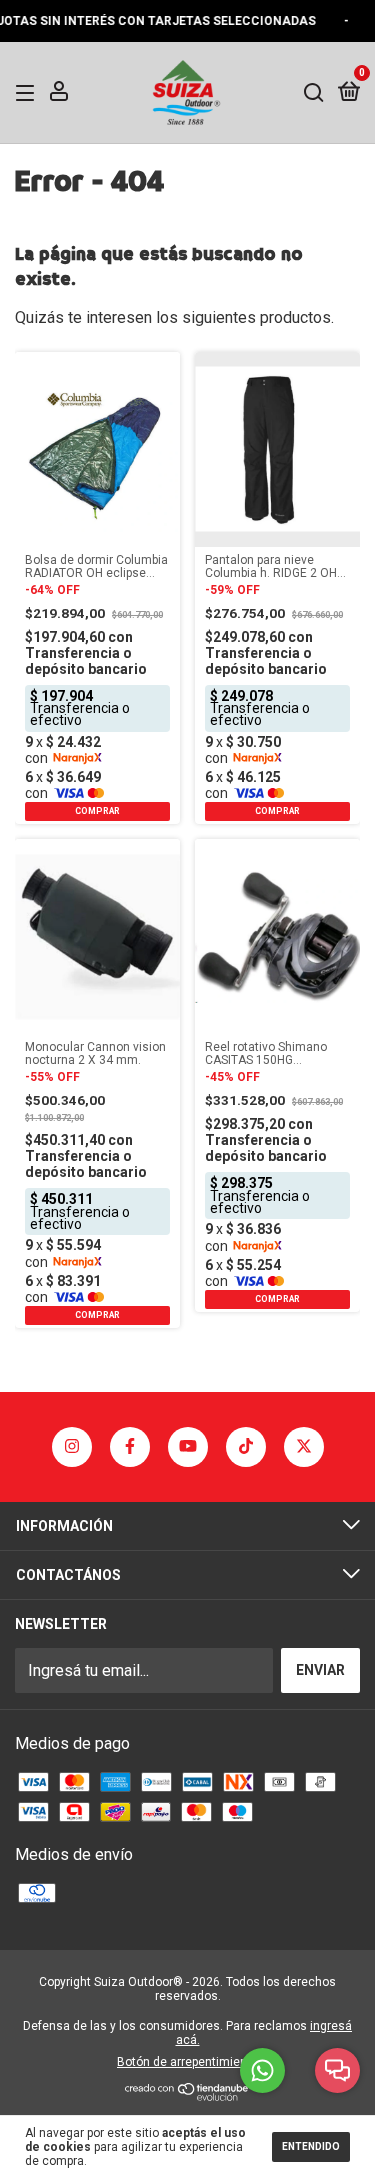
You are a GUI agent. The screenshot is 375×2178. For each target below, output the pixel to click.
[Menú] (28, 92)
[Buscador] (314, 92)
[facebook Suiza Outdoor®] (130, 1447)
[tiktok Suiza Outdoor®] (246, 1447)
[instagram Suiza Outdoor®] (72, 1447)
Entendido (311, 2146)
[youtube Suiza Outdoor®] (188, 1447)
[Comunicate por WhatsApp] (262, 2070)
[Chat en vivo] (337, 2070)
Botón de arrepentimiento (187, 2062)
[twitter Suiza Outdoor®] (304, 1447)
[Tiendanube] (187, 2095)
